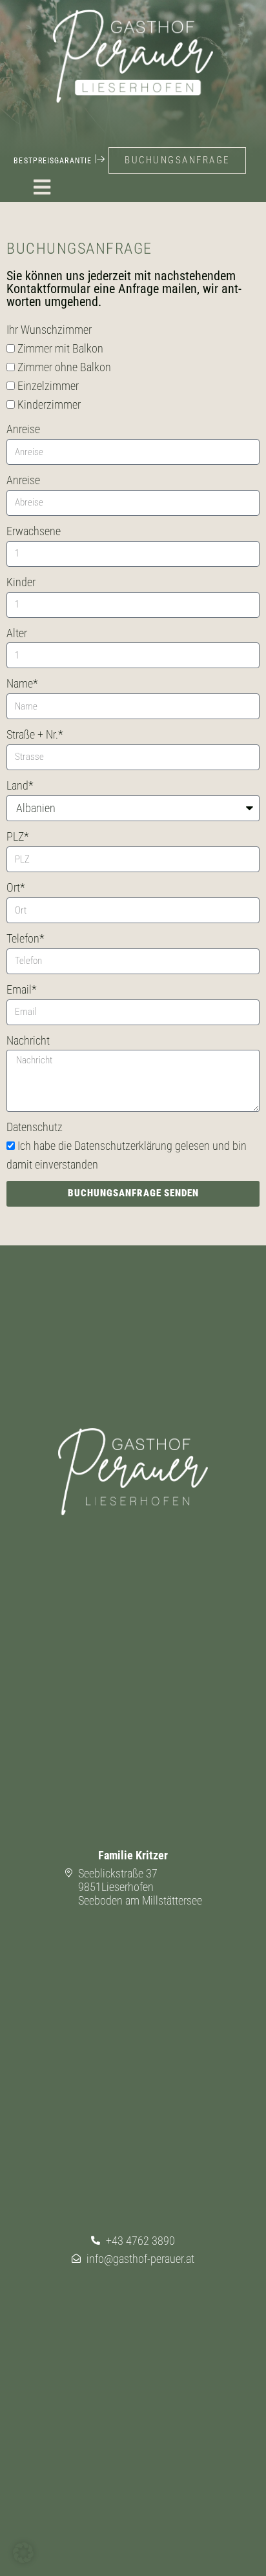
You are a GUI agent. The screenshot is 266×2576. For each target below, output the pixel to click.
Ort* (16, 887)
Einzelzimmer (48, 386)
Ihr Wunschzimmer (49, 330)
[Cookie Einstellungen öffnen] (23, 2559)
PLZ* (18, 836)
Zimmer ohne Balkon (64, 367)
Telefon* (26, 938)
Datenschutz (35, 1127)
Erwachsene (34, 531)
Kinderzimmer (49, 404)
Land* (20, 785)
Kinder (21, 582)
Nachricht (28, 1040)
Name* (22, 683)
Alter (17, 633)
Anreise (23, 429)
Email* (22, 989)
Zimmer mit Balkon (60, 348)
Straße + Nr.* (35, 734)
